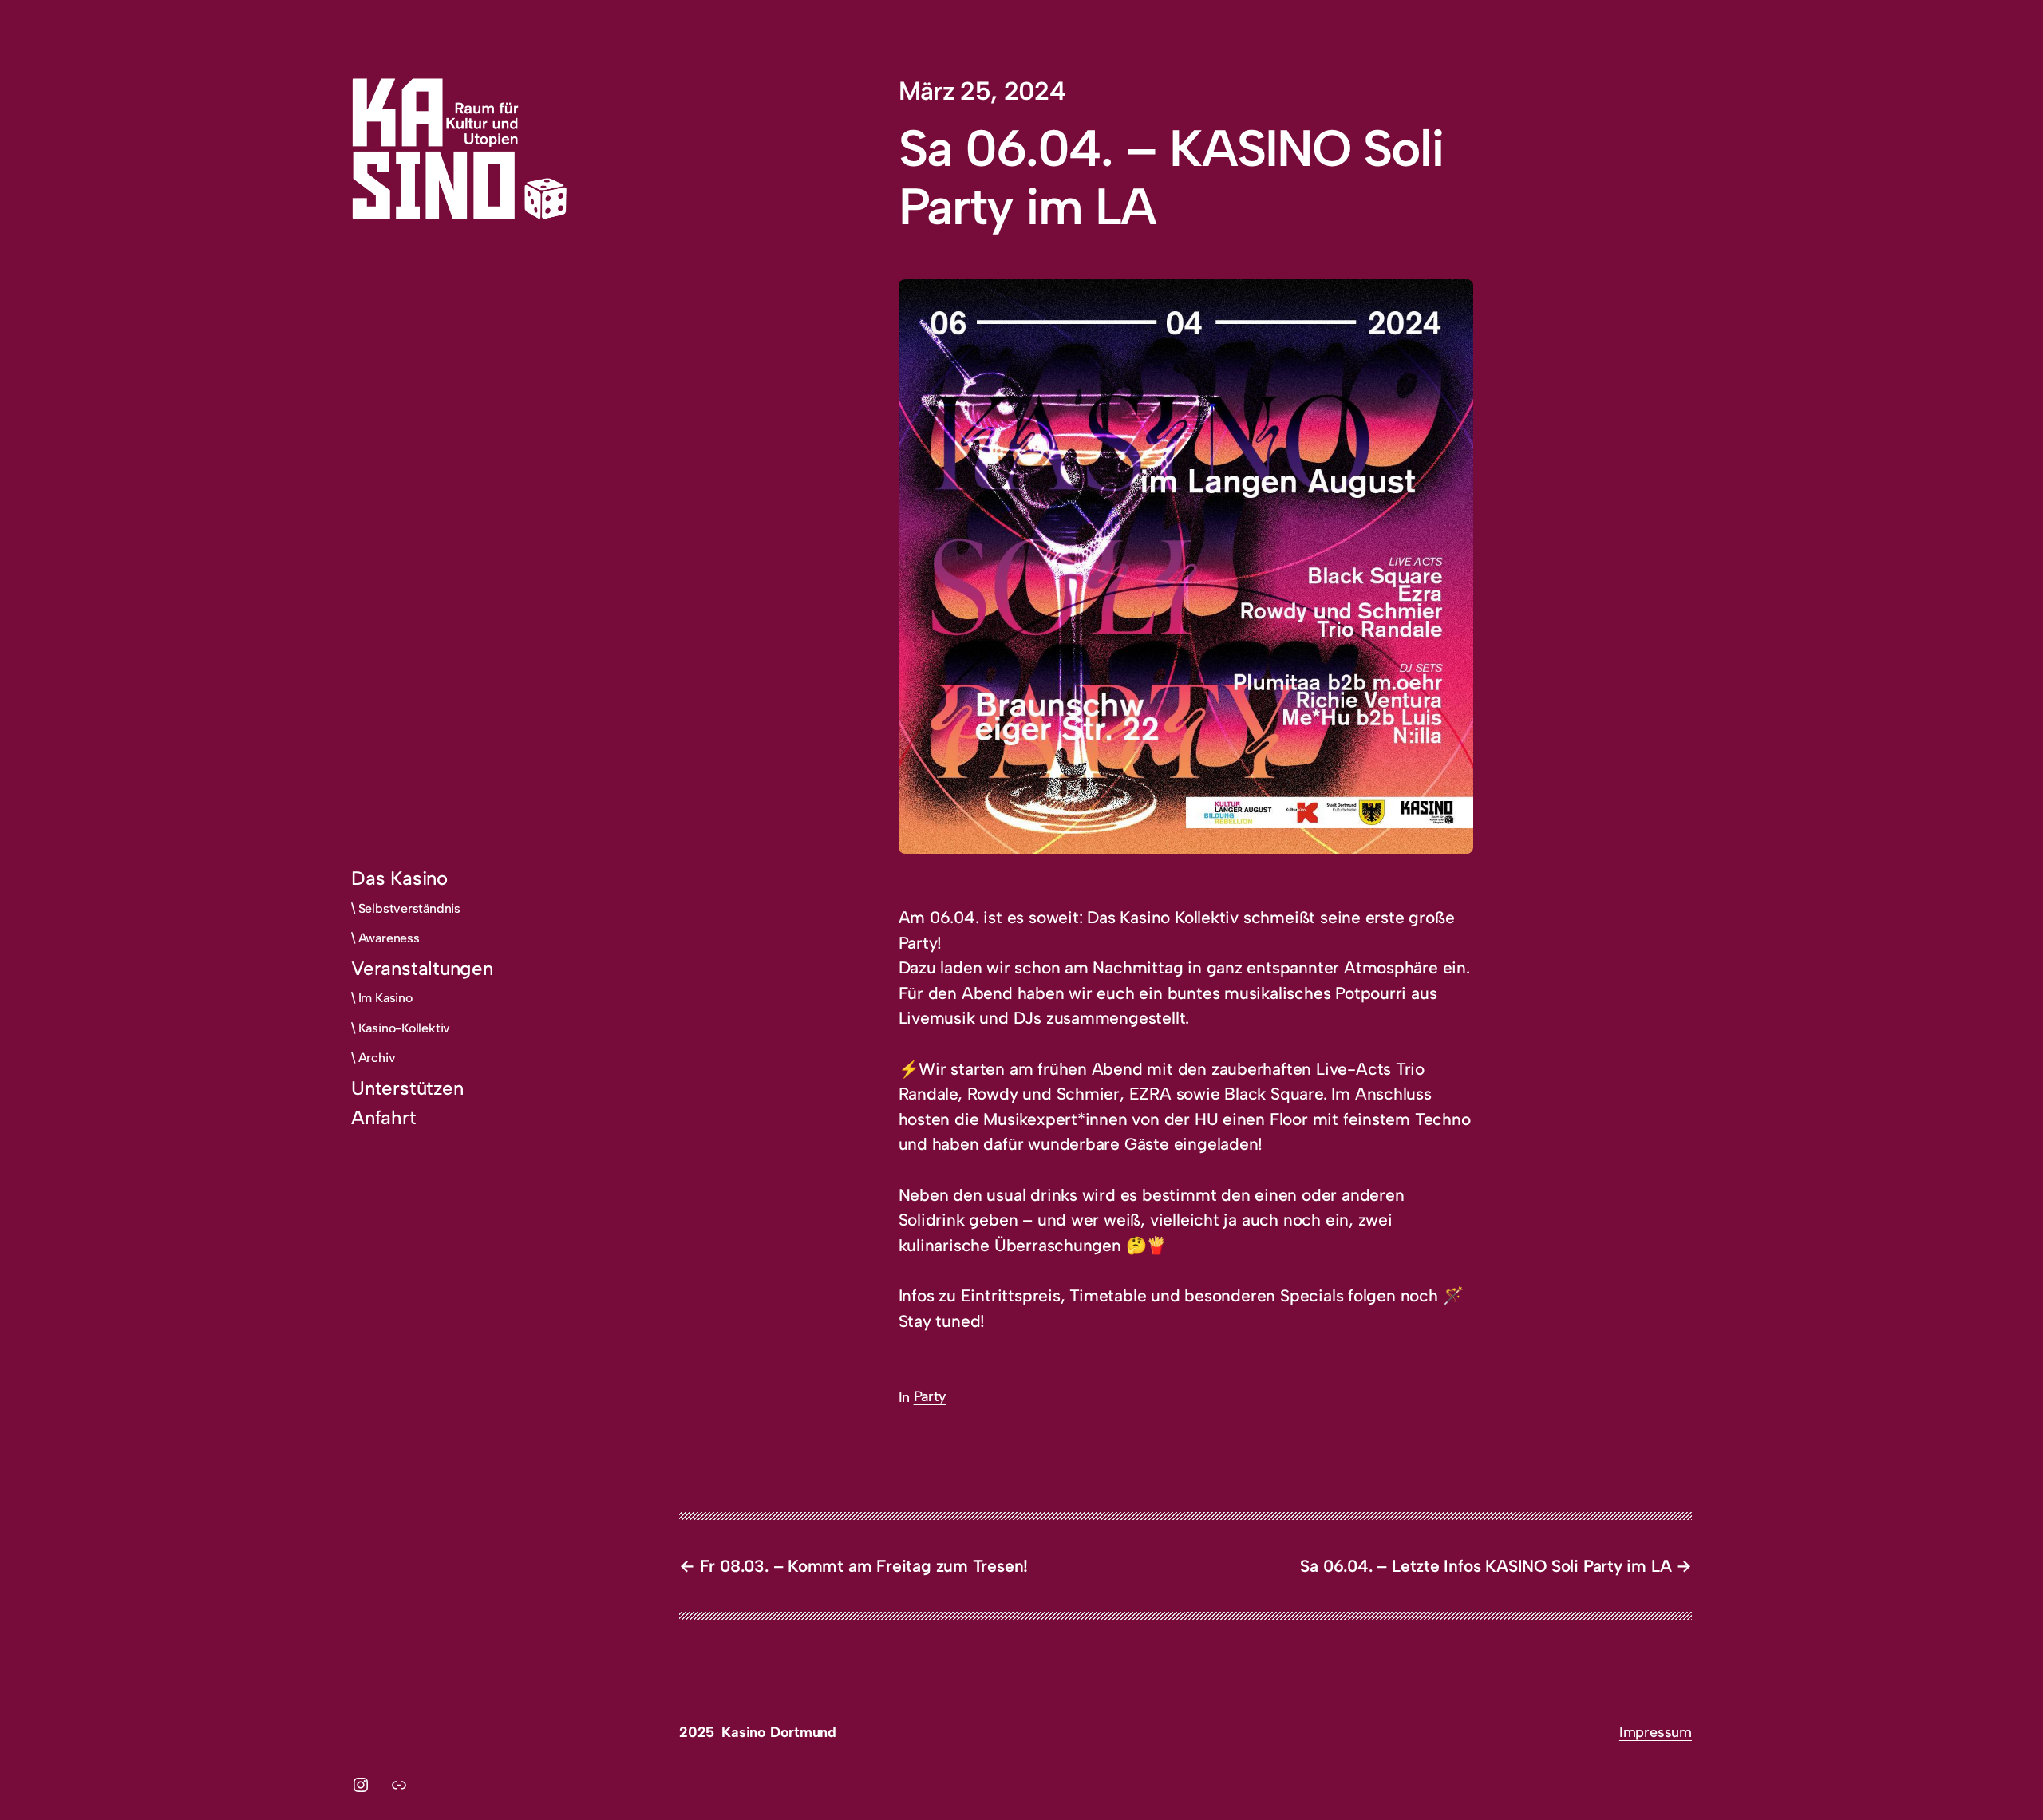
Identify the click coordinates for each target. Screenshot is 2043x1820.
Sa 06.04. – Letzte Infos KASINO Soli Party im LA (1486, 1566)
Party (930, 1396)
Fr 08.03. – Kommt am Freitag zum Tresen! (864, 1566)
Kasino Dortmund (779, 1732)
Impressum (1656, 1732)
